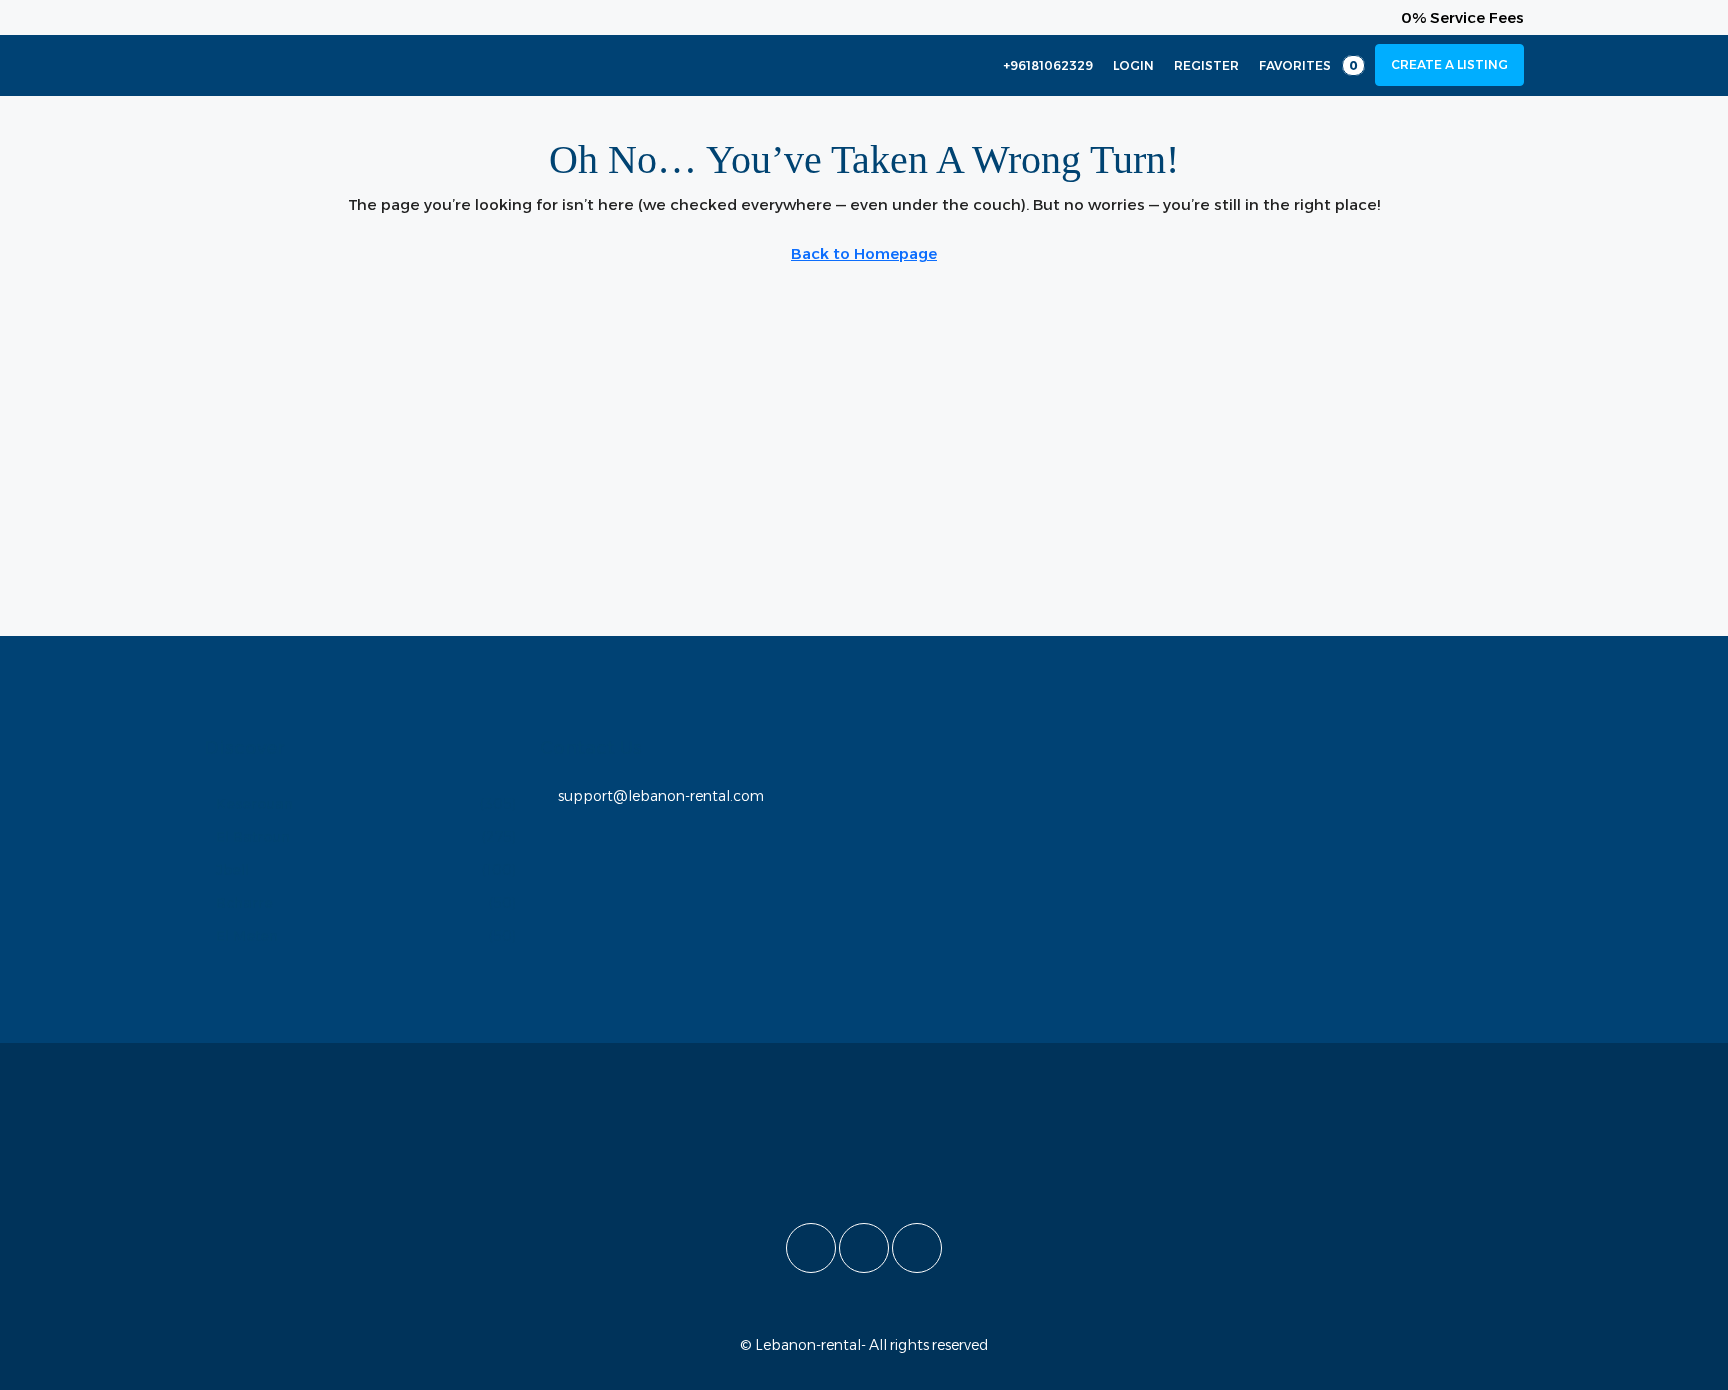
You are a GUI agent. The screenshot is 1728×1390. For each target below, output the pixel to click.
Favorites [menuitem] (1308, 65)
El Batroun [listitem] (253, 837)
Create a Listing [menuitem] (1449, 64)
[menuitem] (1037, 65)
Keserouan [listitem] (254, 804)
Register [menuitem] (1206, 65)
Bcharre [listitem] (244, 903)
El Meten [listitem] (247, 936)
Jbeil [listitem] (232, 870)
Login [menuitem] (1133, 65)
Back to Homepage (864, 253)
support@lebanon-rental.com (661, 796)
